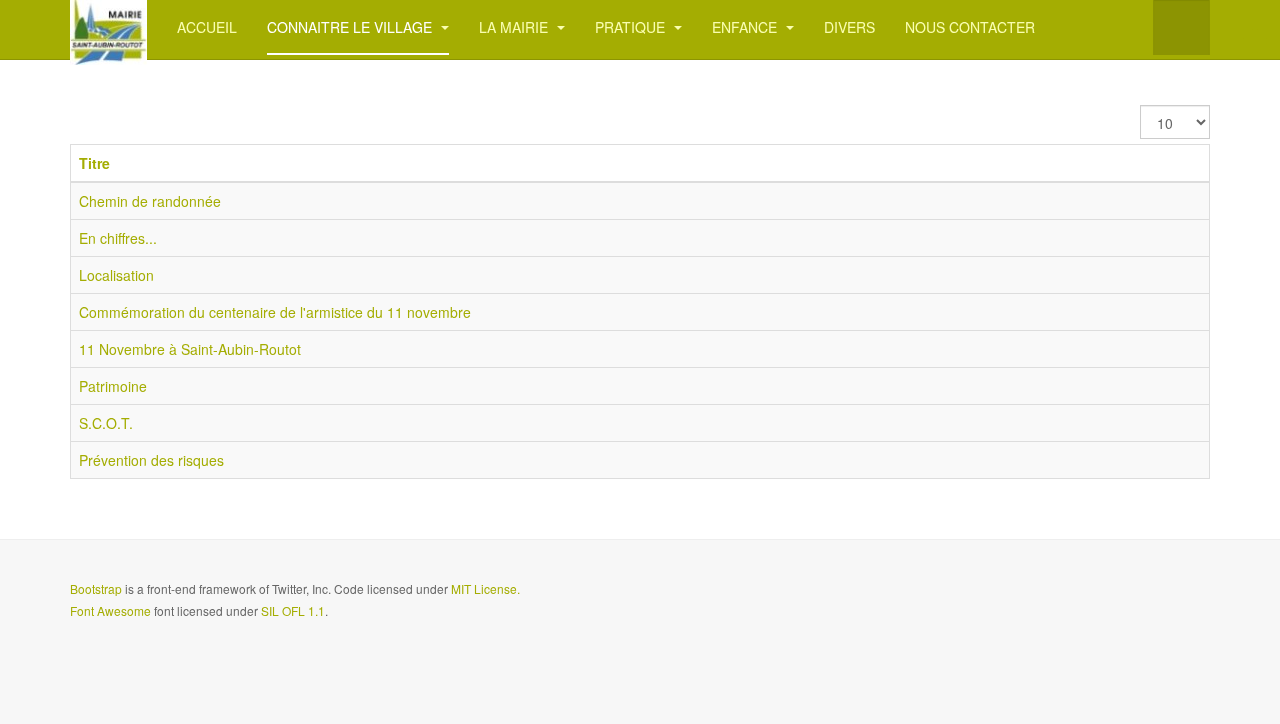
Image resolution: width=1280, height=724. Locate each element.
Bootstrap (96, 588)
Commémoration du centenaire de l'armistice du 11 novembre (275, 312)
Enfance (746, 27)
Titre (94, 163)
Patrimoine (113, 386)
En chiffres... (118, 238)
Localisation (116, 275)
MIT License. (485, 588)
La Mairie (515, 27)
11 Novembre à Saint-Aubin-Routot (190, 349)
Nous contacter (970, 27)
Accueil (207, 27)
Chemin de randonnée (150, 201)
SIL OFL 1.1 (293, 610)
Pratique (632, 27)
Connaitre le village (351, 27)
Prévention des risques (151, 460)
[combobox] (1181, 27)
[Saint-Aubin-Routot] (108, 27)
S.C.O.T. (106, 423)
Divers (849, 27)
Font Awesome (110, 610)
